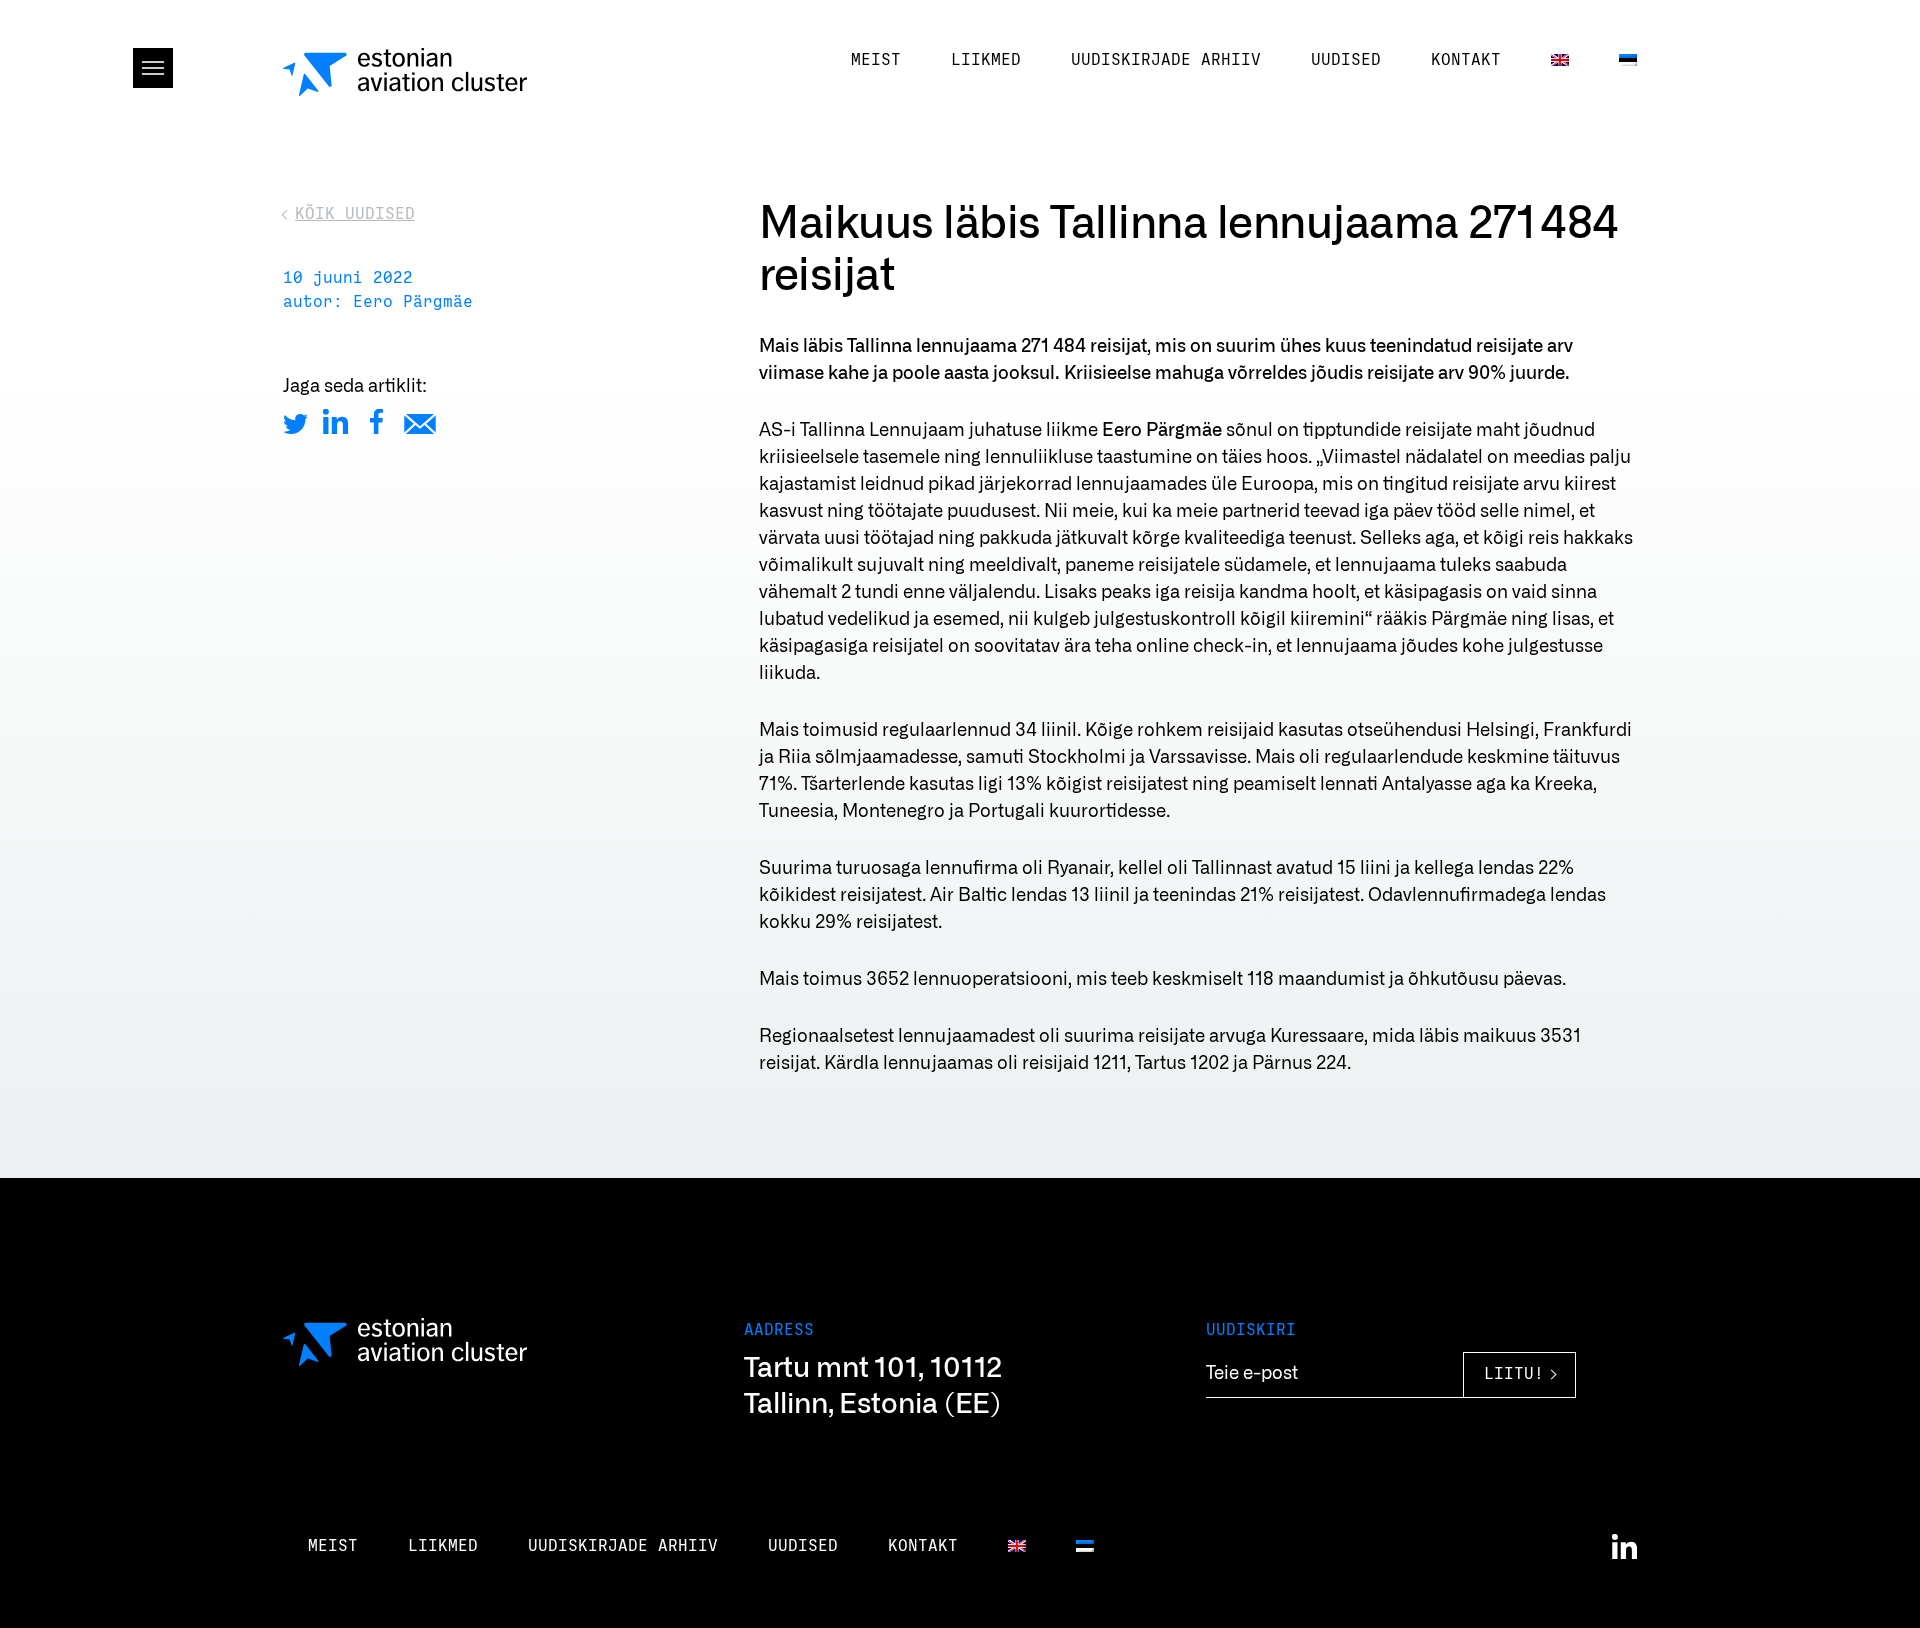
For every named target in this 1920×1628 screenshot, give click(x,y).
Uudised (1346, 60)
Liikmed (986, 60)
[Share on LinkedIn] (335, 421)
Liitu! (1514, 1374)
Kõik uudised (355, 214)
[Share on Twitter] (295, 421)
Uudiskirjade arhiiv (1166, 60)
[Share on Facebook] (376, 421)
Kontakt (1466, 60)
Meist (876, 60)
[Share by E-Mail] (420, 421)
